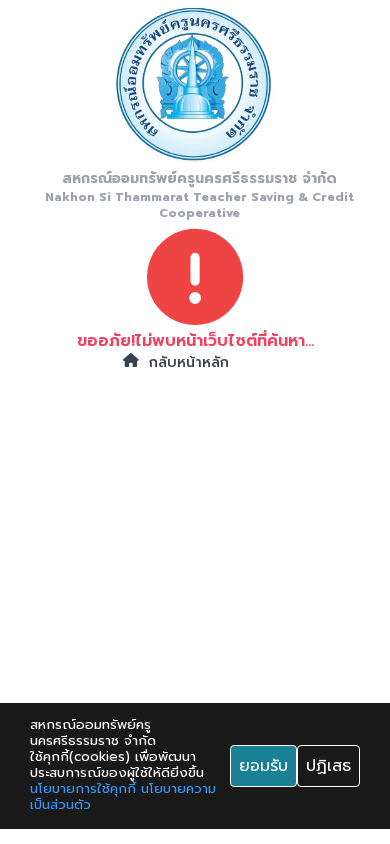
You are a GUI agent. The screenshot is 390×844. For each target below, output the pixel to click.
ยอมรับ (263, 766)
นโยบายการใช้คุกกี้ (83, 789)
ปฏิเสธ (328, 766)
